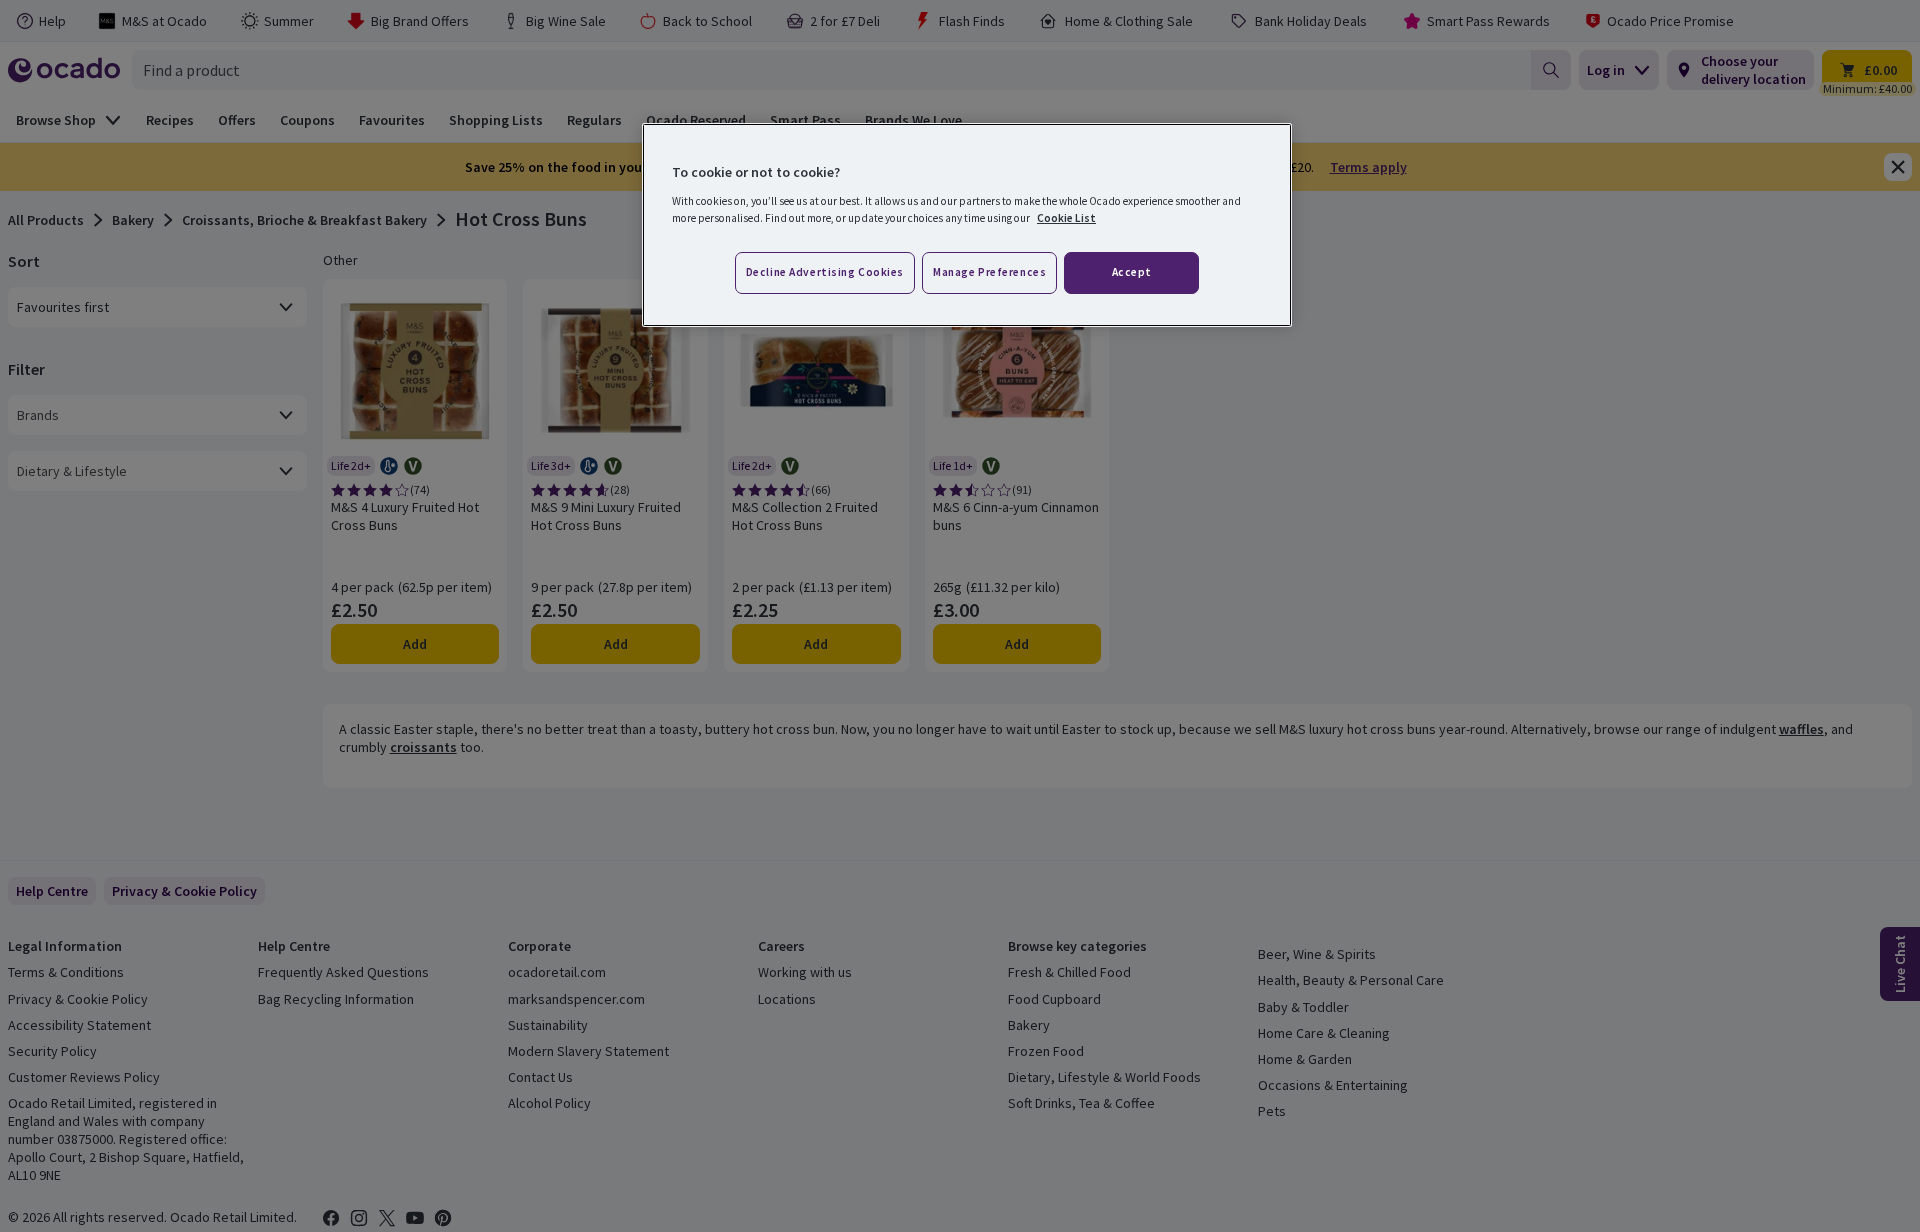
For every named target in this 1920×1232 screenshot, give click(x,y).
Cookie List (1066, 218)
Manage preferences (989, 272)
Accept (1132, 272)
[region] (967, 225)
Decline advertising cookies (825, 272)
